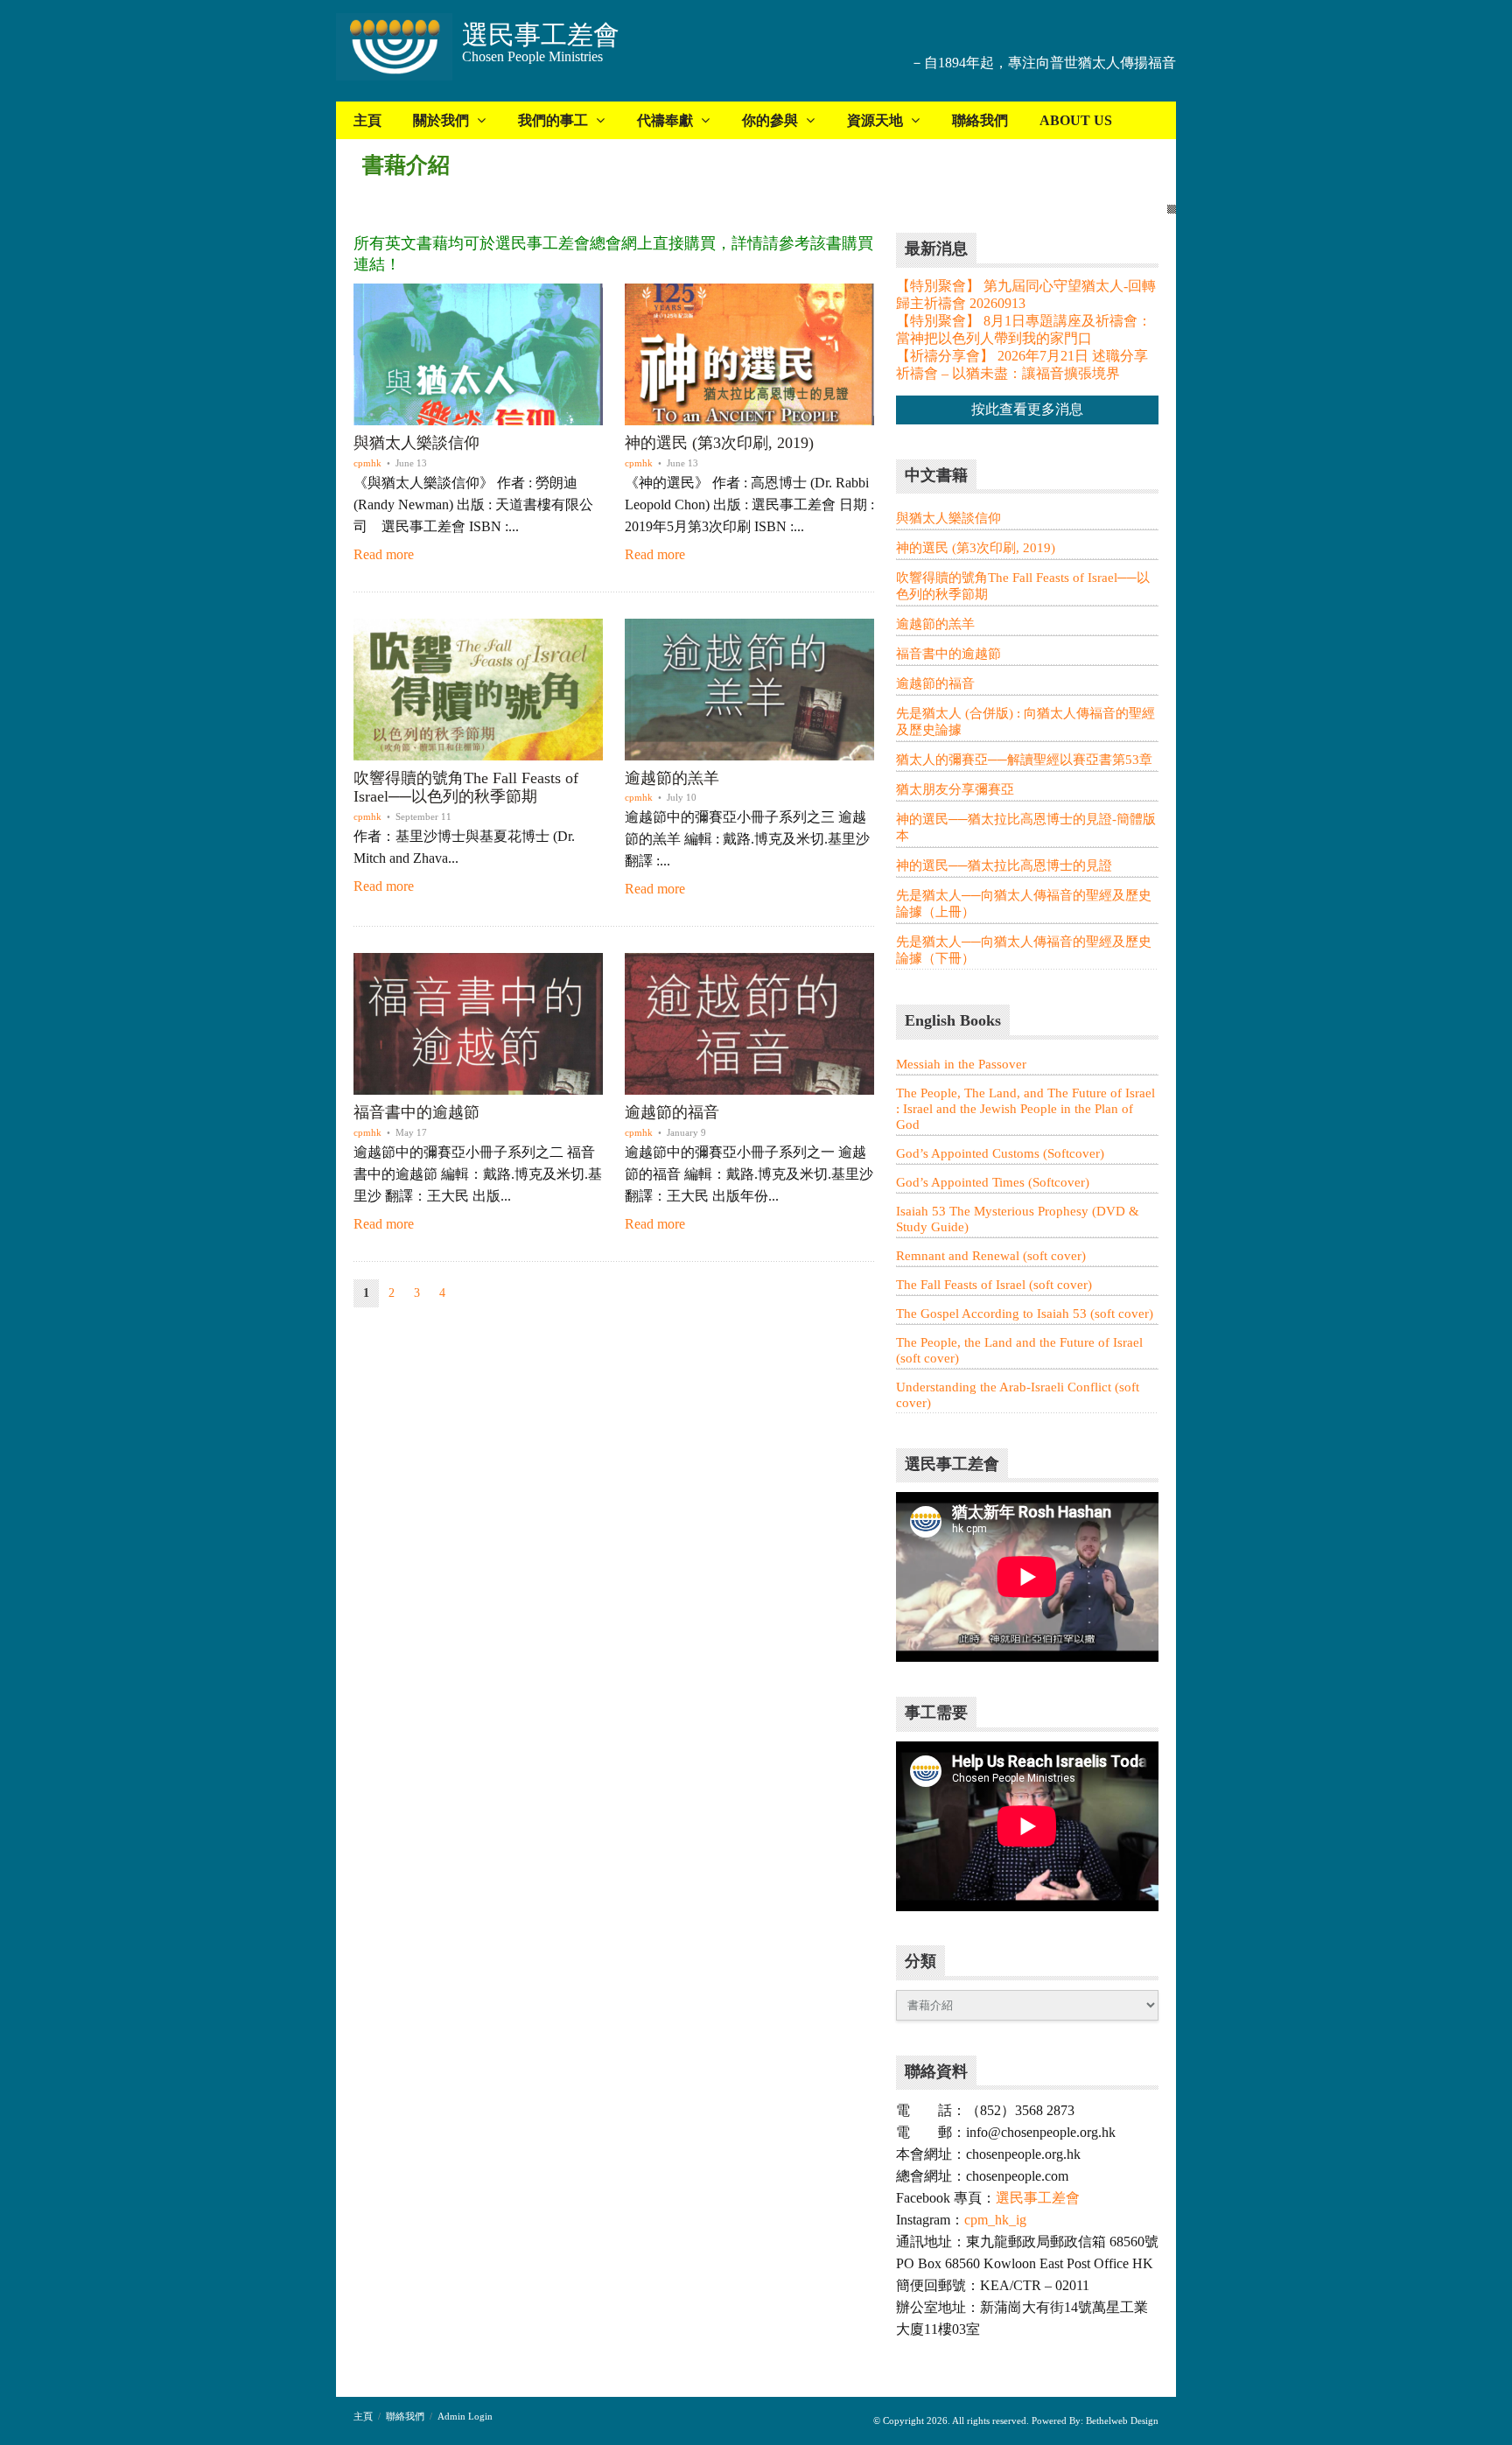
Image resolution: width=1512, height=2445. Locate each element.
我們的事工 (553, 120)
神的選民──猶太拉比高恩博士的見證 (1004, 865)
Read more (384, 554)
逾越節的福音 (672, 1112)
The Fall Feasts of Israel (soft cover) (994, 1285)
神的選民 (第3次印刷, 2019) (719, 443)
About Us (1076, 120)
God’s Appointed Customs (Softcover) (1000, 1153)
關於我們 (441, 120)
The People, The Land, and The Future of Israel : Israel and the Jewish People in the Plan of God (1025, 1109)
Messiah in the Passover (961, 1064)
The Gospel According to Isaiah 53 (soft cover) (1025, 1314)
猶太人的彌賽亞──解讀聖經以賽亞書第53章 (1024, 760)
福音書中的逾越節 (416, 1112)
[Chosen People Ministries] (394, 49)
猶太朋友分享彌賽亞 (955, 789)
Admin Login (465, 2416)
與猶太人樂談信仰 (416, 443)
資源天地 (875, 120)
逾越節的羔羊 (672, 778)
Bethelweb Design (1121, 2420)
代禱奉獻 (665, 120)
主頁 (367, 120)
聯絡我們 (980, 120)
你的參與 (770, 120)
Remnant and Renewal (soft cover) (991, 1256)
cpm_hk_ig (995, 2220)
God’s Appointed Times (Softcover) (993, 1182)
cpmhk (367, 463)
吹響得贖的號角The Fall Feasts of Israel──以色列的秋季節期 (466, 788)
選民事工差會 (1038, 2198)
